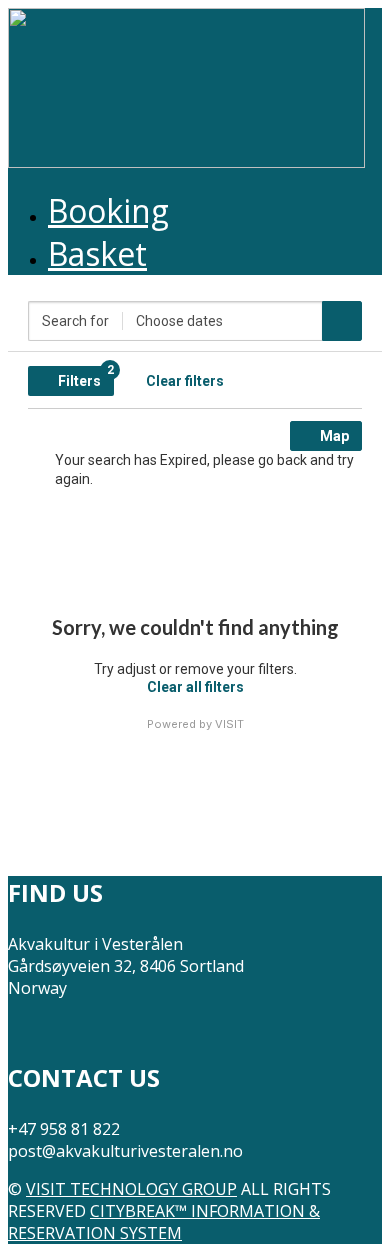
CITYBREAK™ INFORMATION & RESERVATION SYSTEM (164, 1222)
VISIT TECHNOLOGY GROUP (131, 1189)
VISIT (229, 724)
